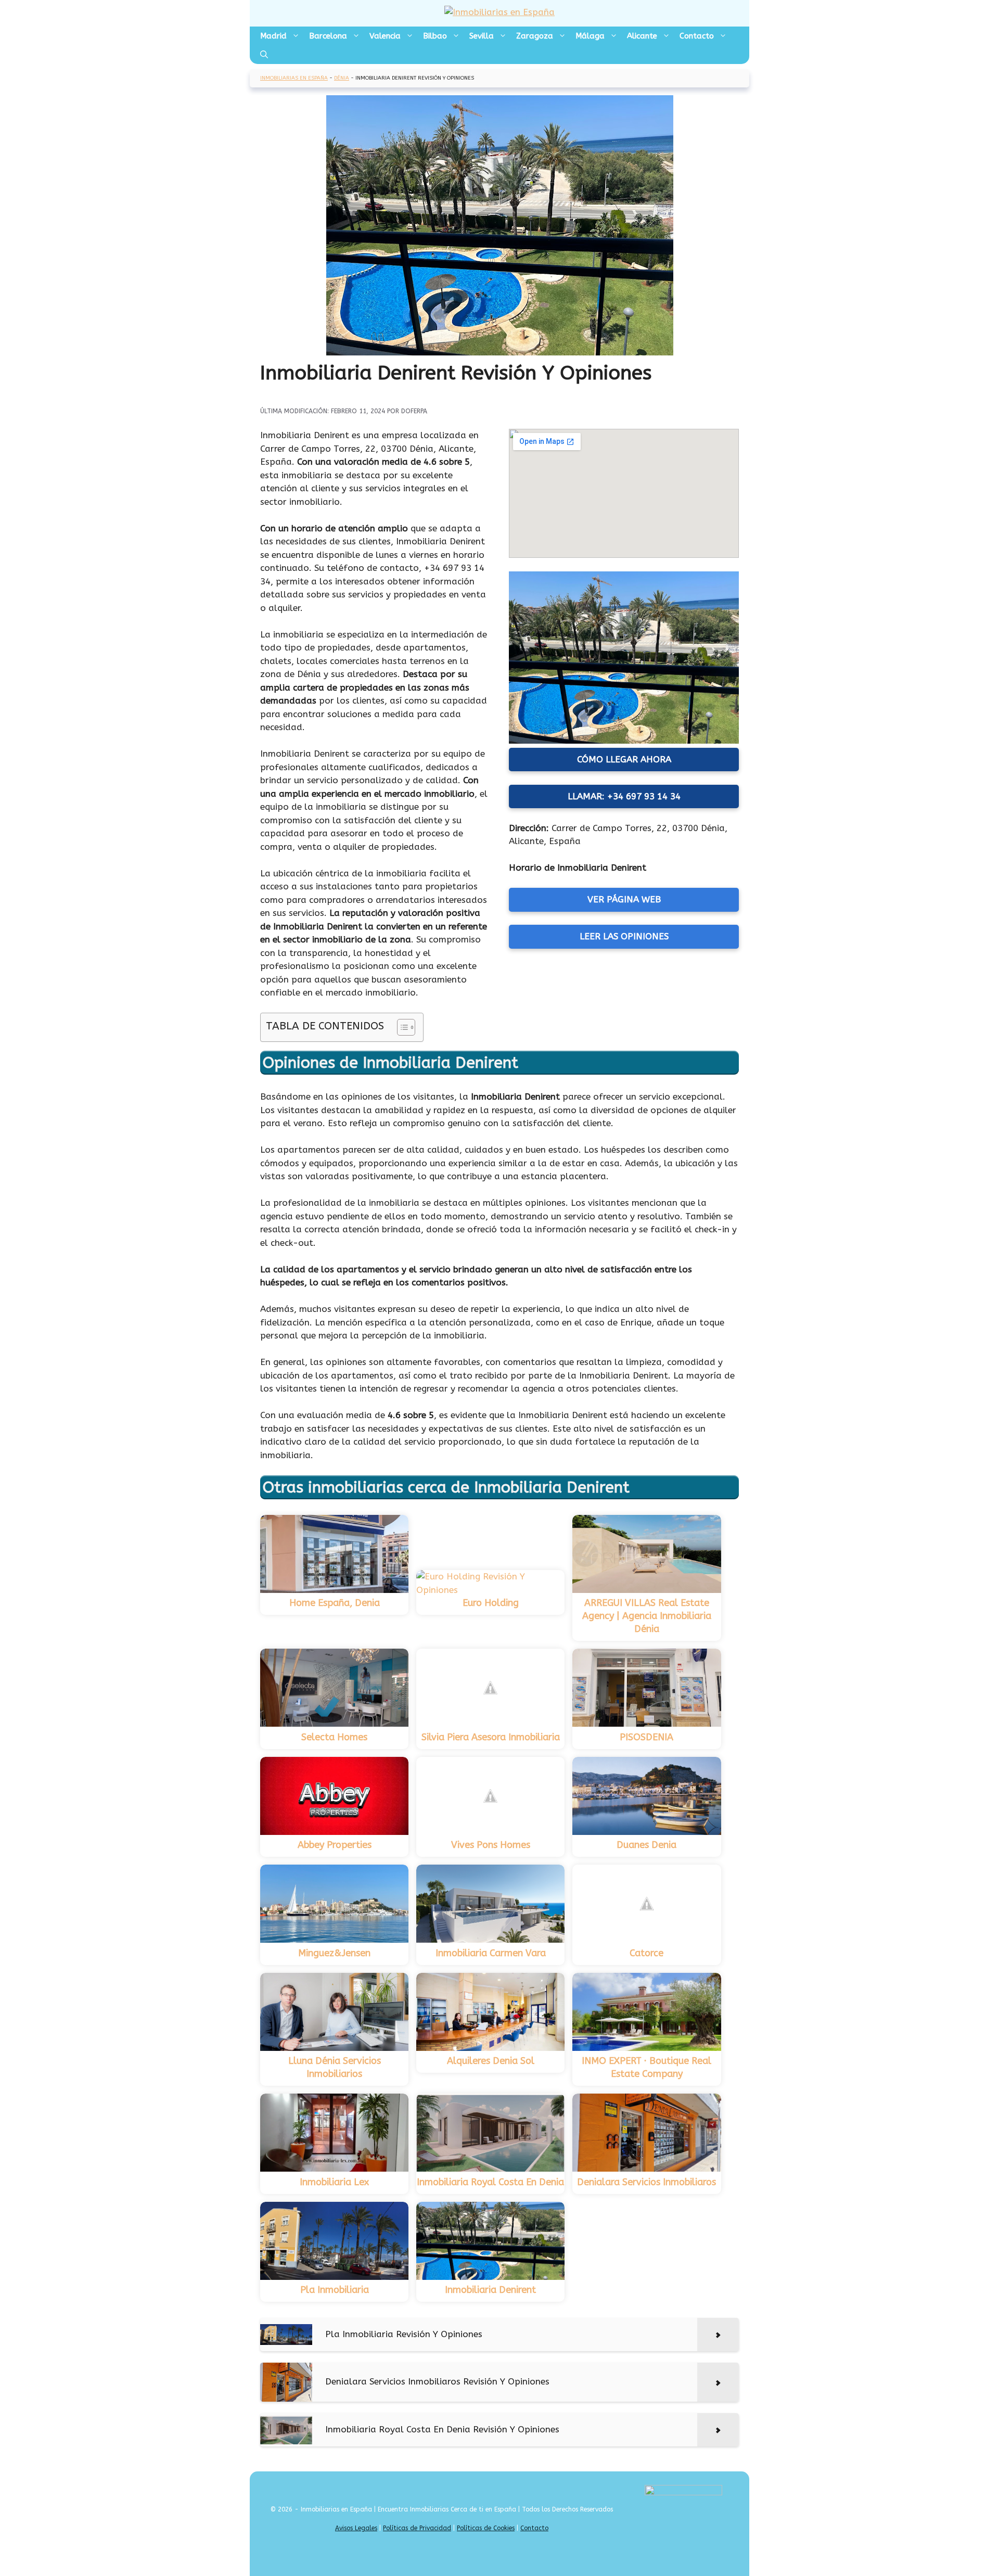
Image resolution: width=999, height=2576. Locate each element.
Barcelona (328, 36)
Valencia (385, 36)
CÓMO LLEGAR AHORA (624, 759)
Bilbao (435, 36)
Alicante (642, 36)
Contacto (697, 36)
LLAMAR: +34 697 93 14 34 (624, 796)
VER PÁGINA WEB (624, 899)
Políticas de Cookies (486, 2528)
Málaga (590, 36)
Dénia (342, 78)
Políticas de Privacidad (417, 2528)
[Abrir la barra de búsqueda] (264, 55)
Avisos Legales (356, 2528)
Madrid (273, 36)
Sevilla (482, 36)
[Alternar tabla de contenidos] (401, 1027)
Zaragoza (535, 36)
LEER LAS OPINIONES (624, 936)
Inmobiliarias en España (294, 78)
